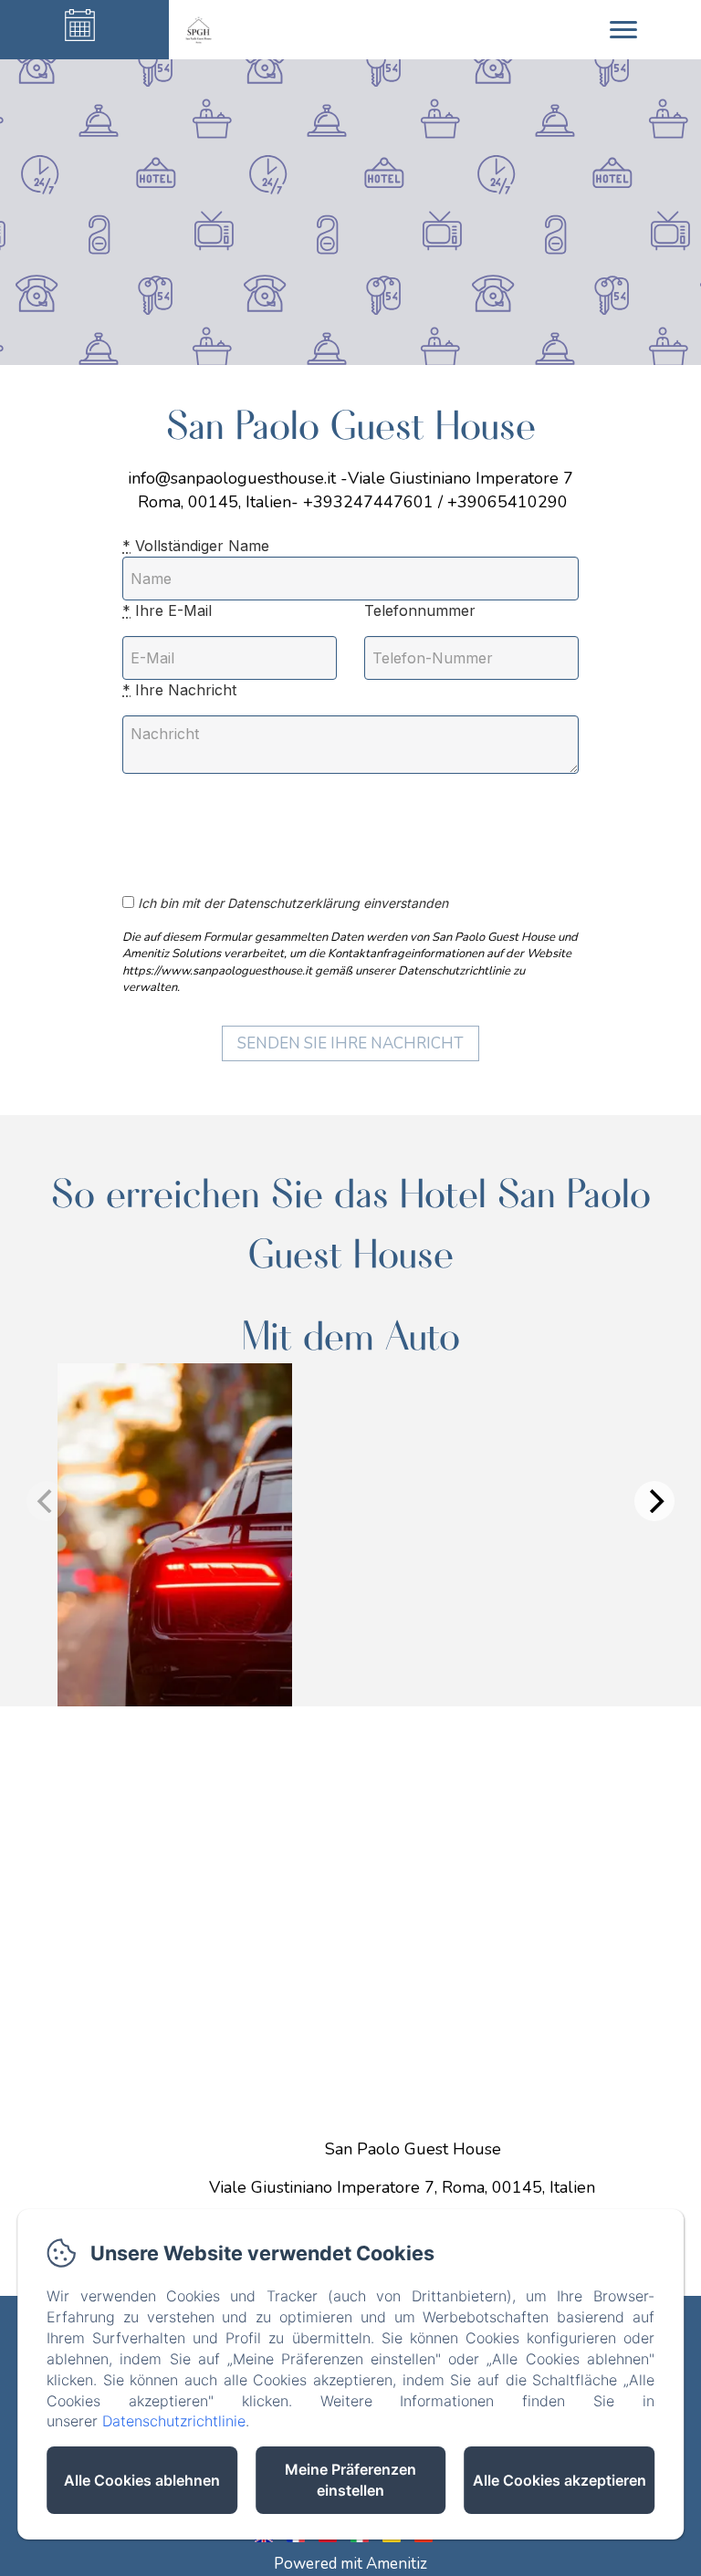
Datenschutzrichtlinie (174, 2421)
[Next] (654, 1501)
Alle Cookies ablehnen (142, 2480)
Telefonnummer (420, 610)
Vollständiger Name (196, 546)
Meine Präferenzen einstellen (350, 2480)
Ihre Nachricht (179, 690)
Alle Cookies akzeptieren (560, 2480)
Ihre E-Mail (167, 610)
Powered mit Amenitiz (350, 2564)
